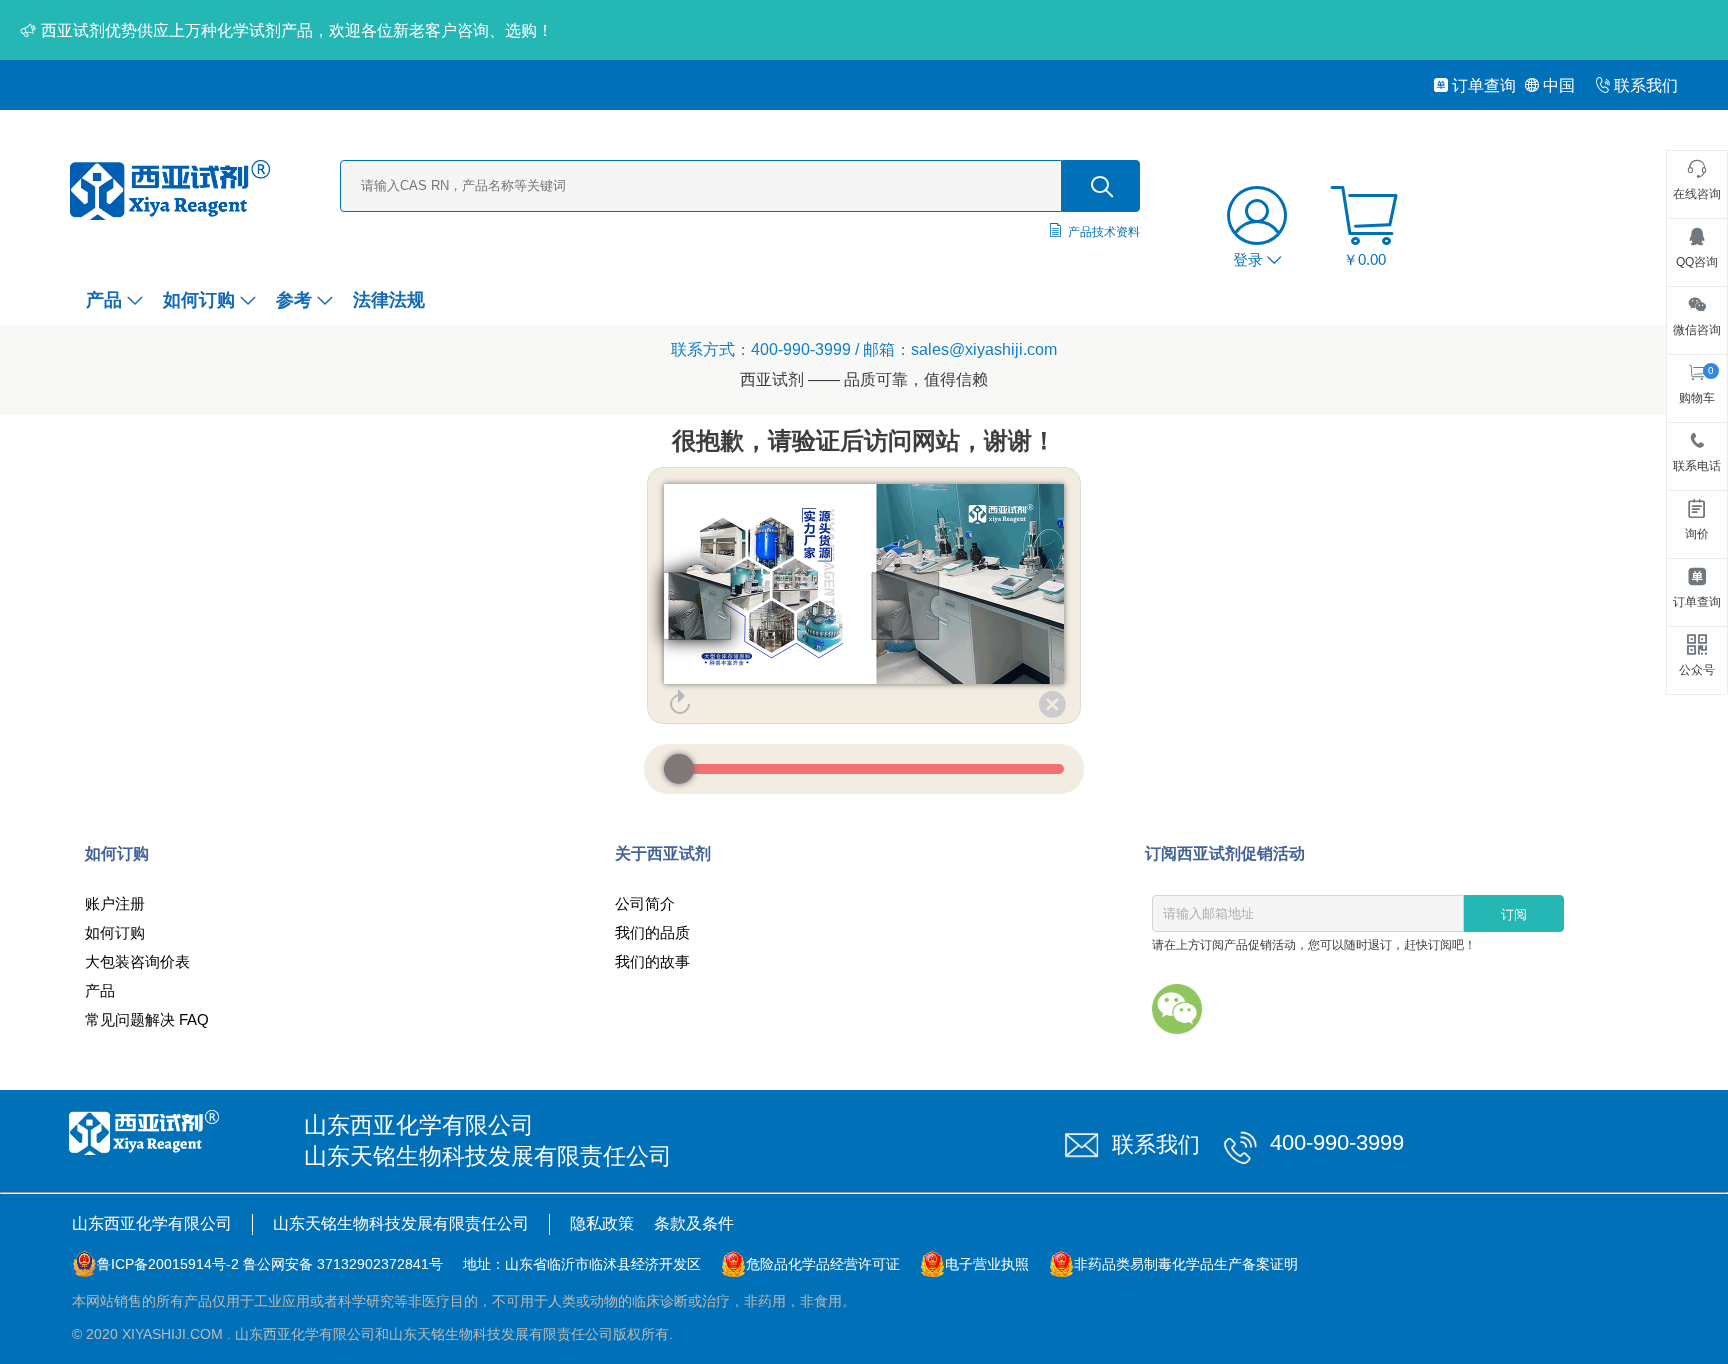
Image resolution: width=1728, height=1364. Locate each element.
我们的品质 (652, 932)
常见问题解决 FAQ (147, 1019)
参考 (294, 300)
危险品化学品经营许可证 (823, 1264)
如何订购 (199, 300)
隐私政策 (602, 1223)
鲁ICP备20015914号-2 (168, 1264)
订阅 (1514, 914)
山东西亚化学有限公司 (152, 1223)
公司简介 (645, 903)
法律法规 (389, 300)
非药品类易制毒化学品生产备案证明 (1186, 1264)
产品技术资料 (1104, 232)
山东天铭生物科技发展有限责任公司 (401, 1223)
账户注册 (115, 903)
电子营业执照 (987, 1264)
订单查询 (1484, 85)
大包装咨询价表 (137, 961)
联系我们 (1646, 85)
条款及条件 (694, 1223)
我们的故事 (652, 961)
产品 (104, 300)
